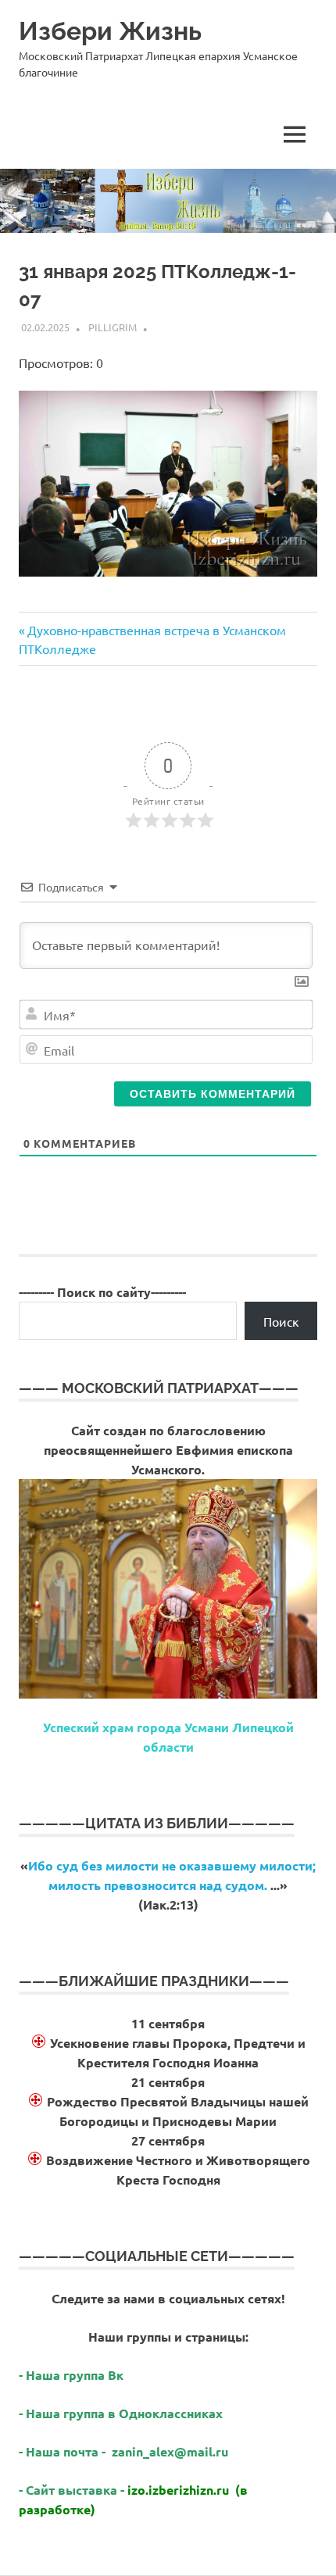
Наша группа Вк (76, 2375)
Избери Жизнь (110, 31)
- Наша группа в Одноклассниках (121, 2413)
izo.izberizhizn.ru (178, 2490)
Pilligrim (113, 327)
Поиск (281, 1321)
